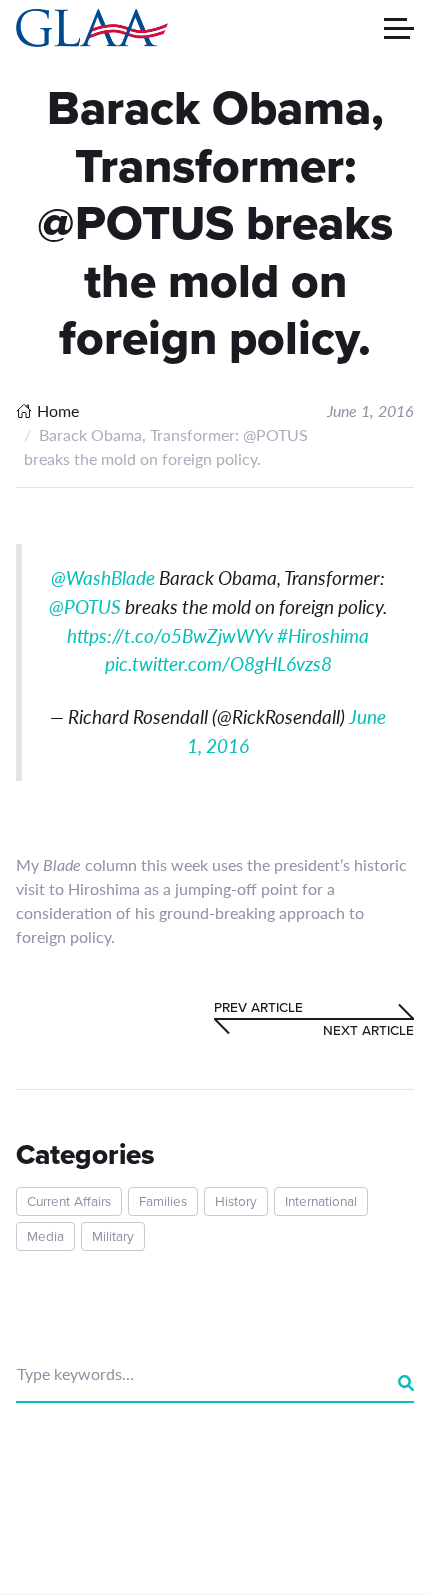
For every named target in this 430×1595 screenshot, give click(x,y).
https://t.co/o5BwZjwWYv (170, 635)
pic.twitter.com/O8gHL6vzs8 (218, 663)
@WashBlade (103, 577)
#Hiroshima (323, 635)
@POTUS (85, 606)
